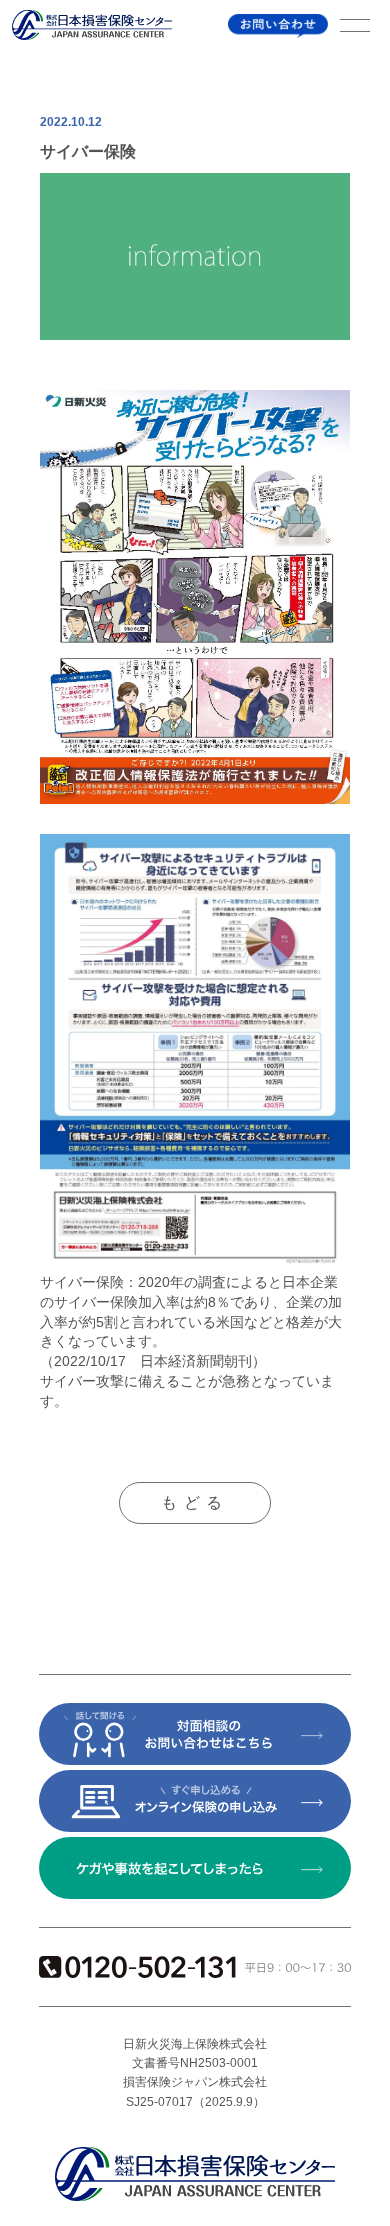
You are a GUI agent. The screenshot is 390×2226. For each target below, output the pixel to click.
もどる (194, 1502)
